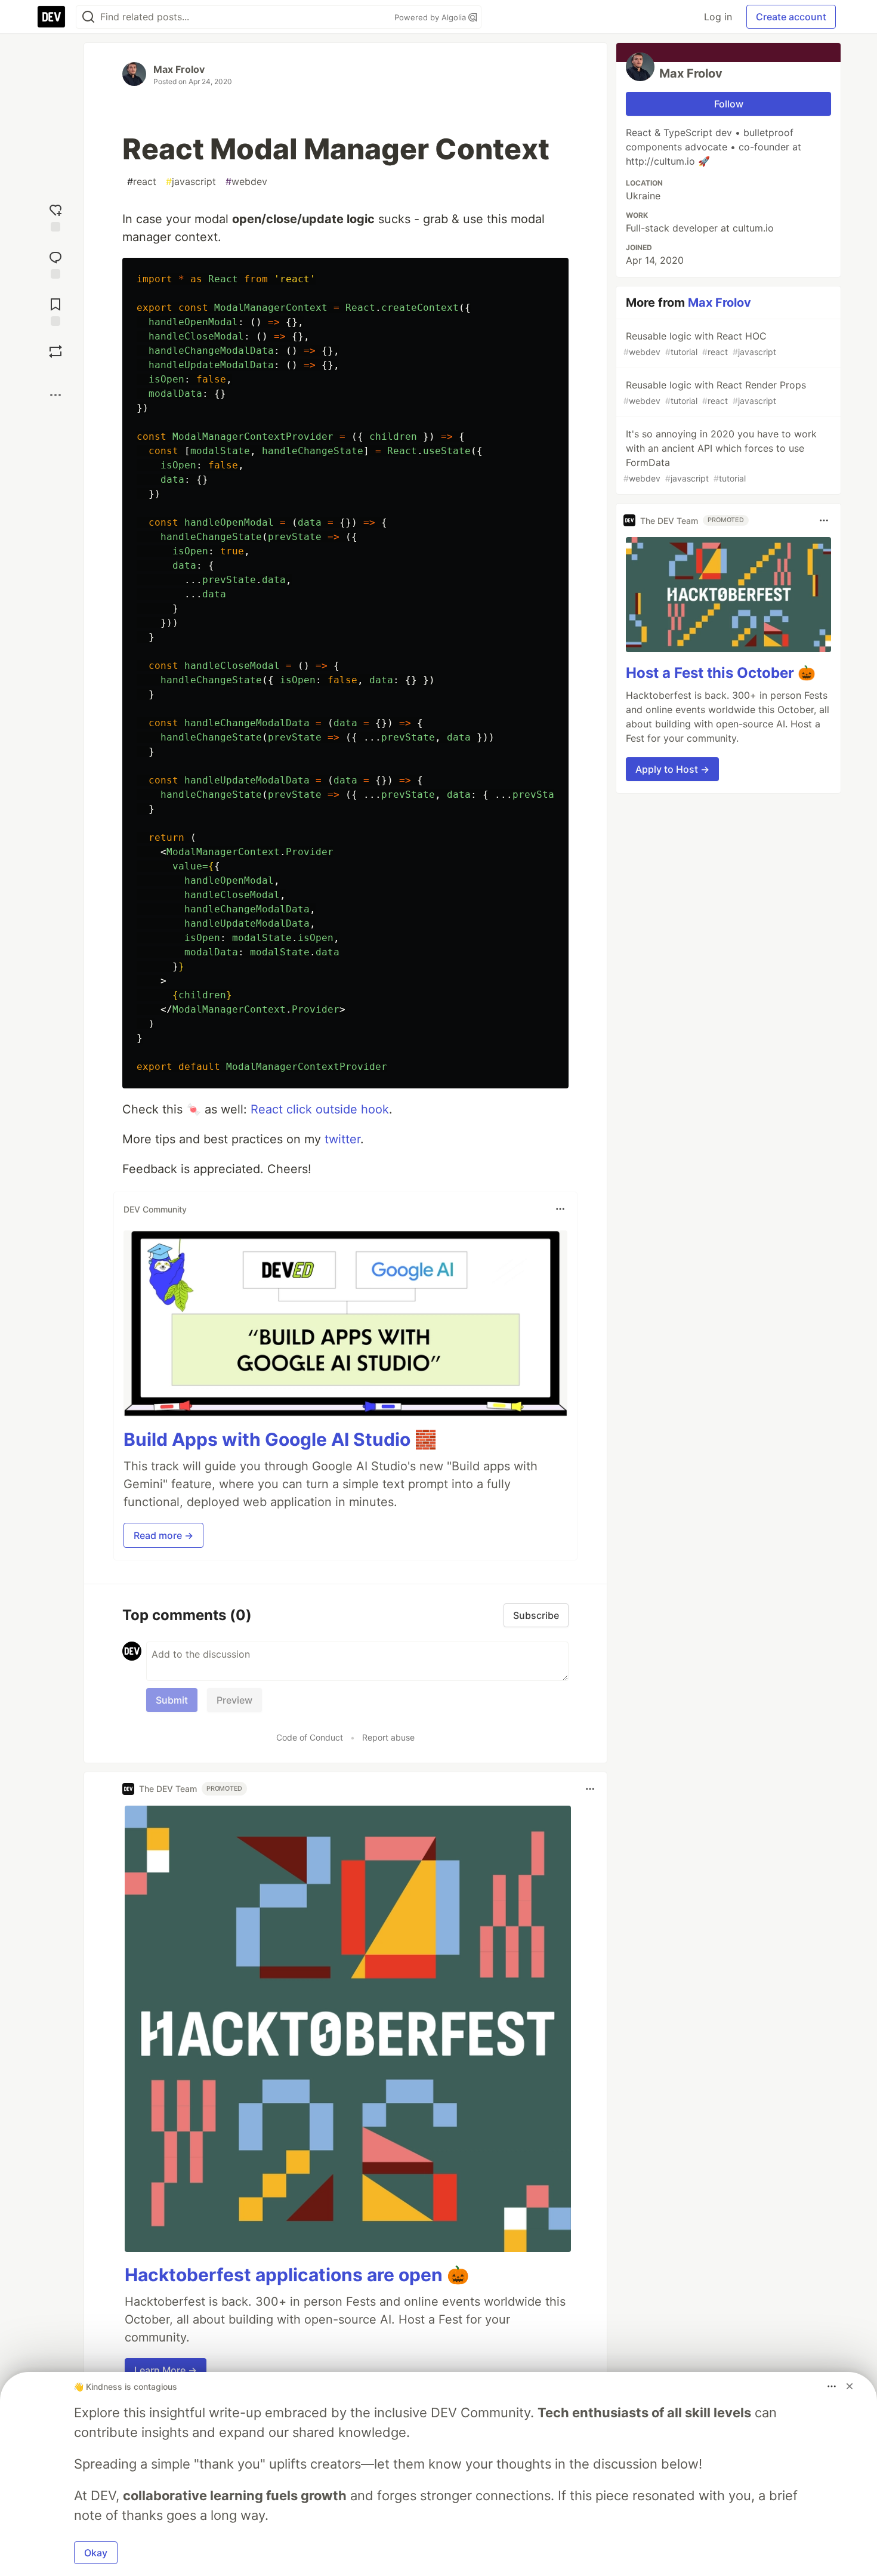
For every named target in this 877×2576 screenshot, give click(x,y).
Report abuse (388, 1737)
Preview (234, 1700)
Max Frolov (179, 69)
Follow (729, 104)
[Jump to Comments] (55, 263)
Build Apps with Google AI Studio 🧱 (280, 1439)
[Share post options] (55, 395)
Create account (791, 17)
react (142, 181)
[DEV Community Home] (51, 17)
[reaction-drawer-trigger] (55, 216)
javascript (191, 181)
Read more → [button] (163, 1535)
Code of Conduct (310, 1737)
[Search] (88, 17)
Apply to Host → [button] (672, 769)
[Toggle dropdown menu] (560, 1209)
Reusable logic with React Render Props (715, 392)
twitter (342, 1139)
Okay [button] (96, 2553)
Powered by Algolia (431, 17)
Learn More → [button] (166, 2370)
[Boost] (55, 351)
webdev (246, 181)
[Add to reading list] (55, 311)
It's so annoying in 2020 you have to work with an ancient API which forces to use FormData (720, 456)
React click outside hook (320, 1109)
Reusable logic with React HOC (700, 343)
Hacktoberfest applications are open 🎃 (297, 2275)
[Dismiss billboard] (850, 2386)
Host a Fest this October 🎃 (721, 673)
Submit (172, 1700)
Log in (718, 17)
